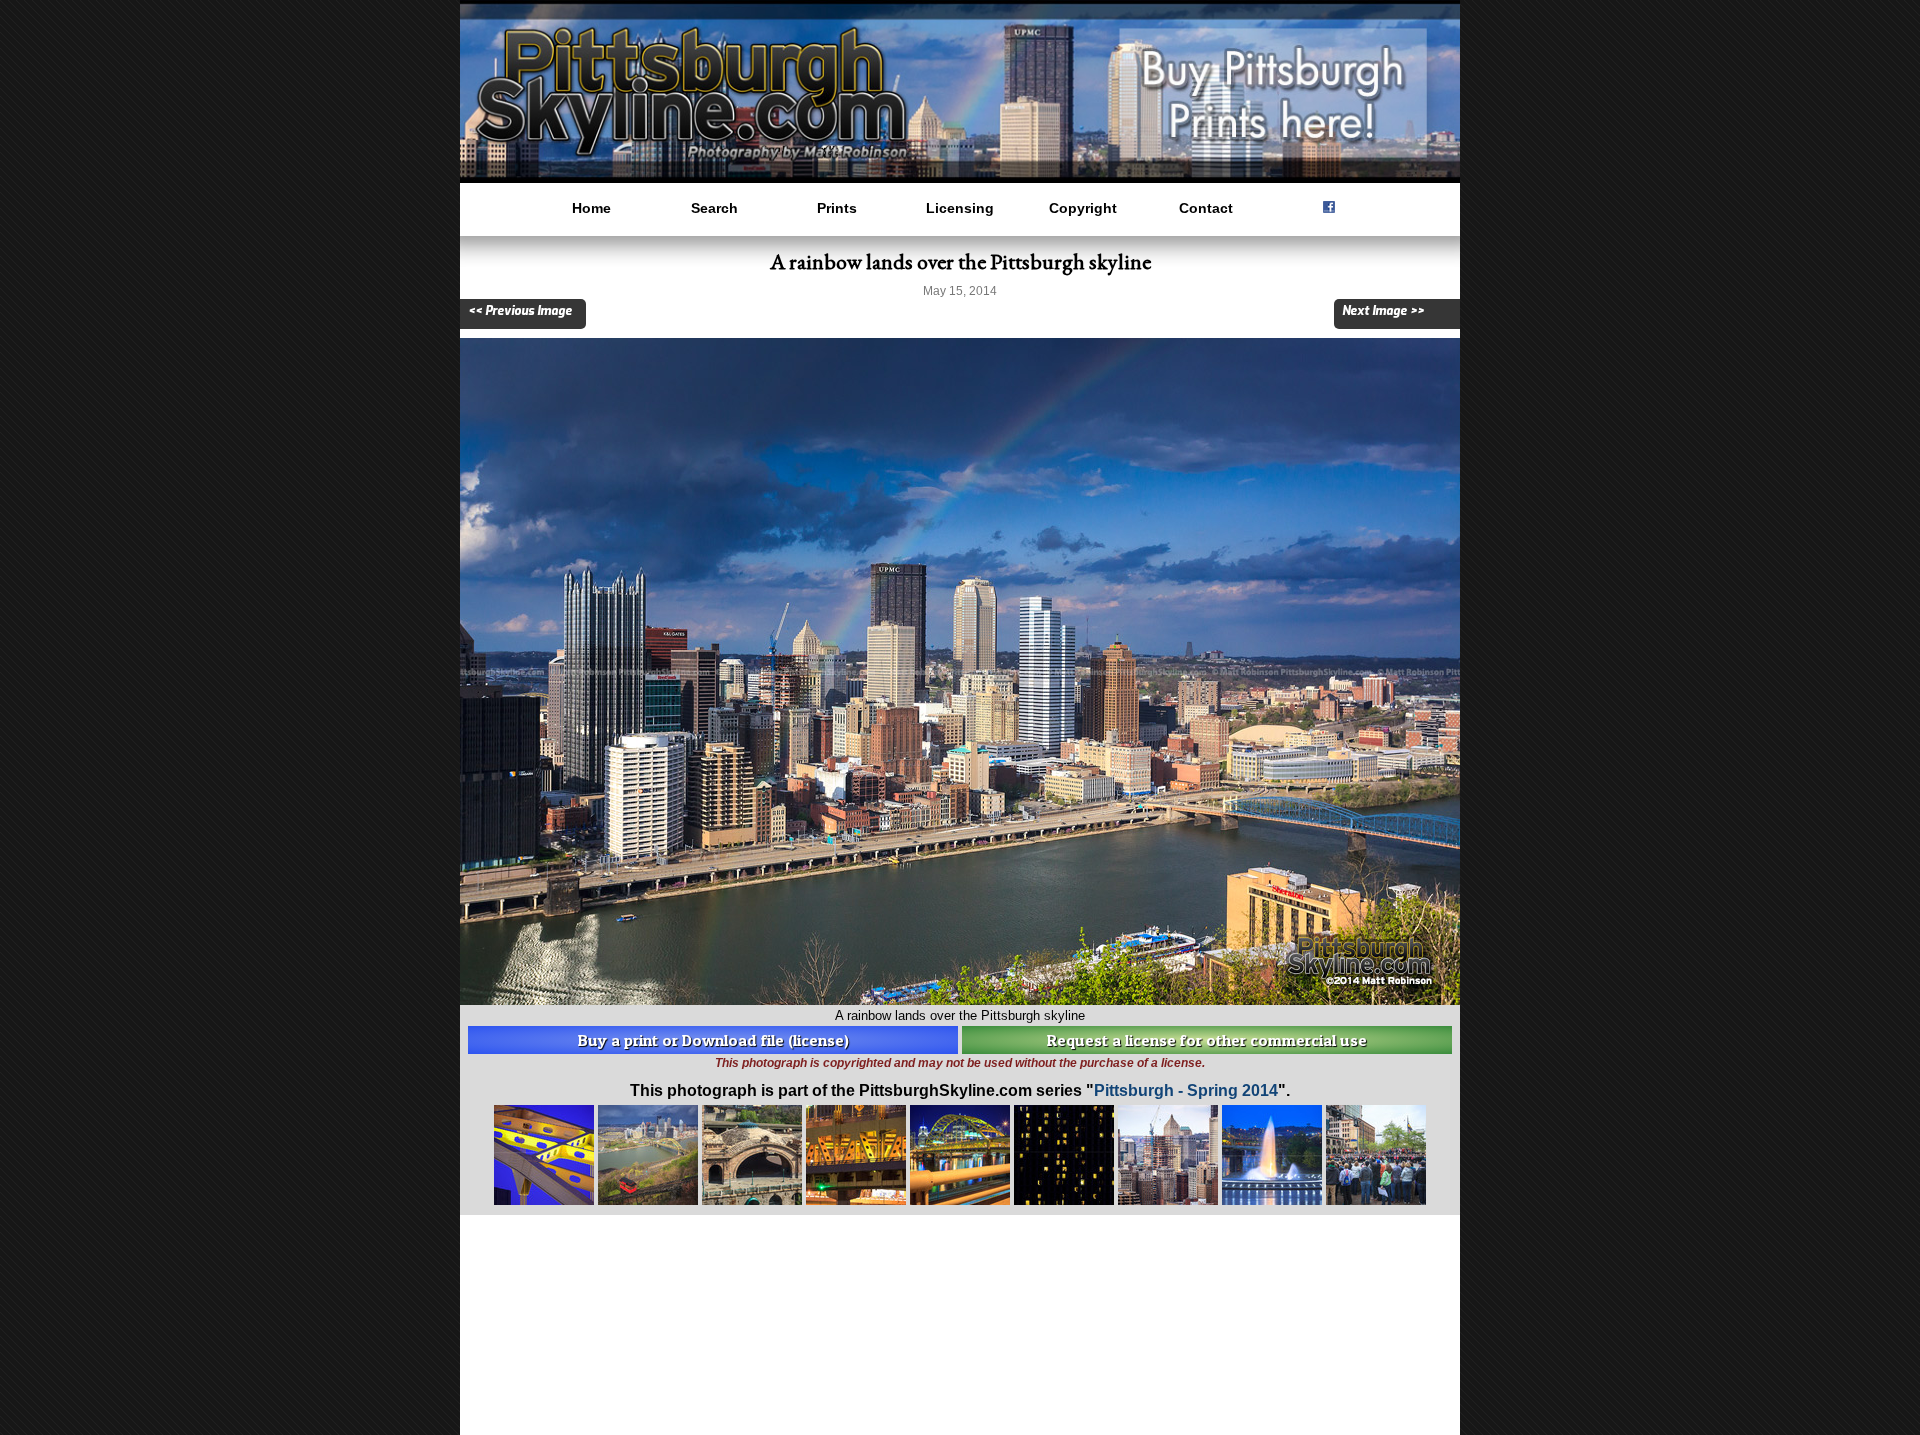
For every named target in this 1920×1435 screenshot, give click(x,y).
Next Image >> (1383, 311)
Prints (837, 208)
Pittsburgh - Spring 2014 (1186, 1090)
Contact (1206, 208)
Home (591, 208)
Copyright (1083, 208)
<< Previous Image (520, 311)
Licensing (960, 208)
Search (714, 208)
